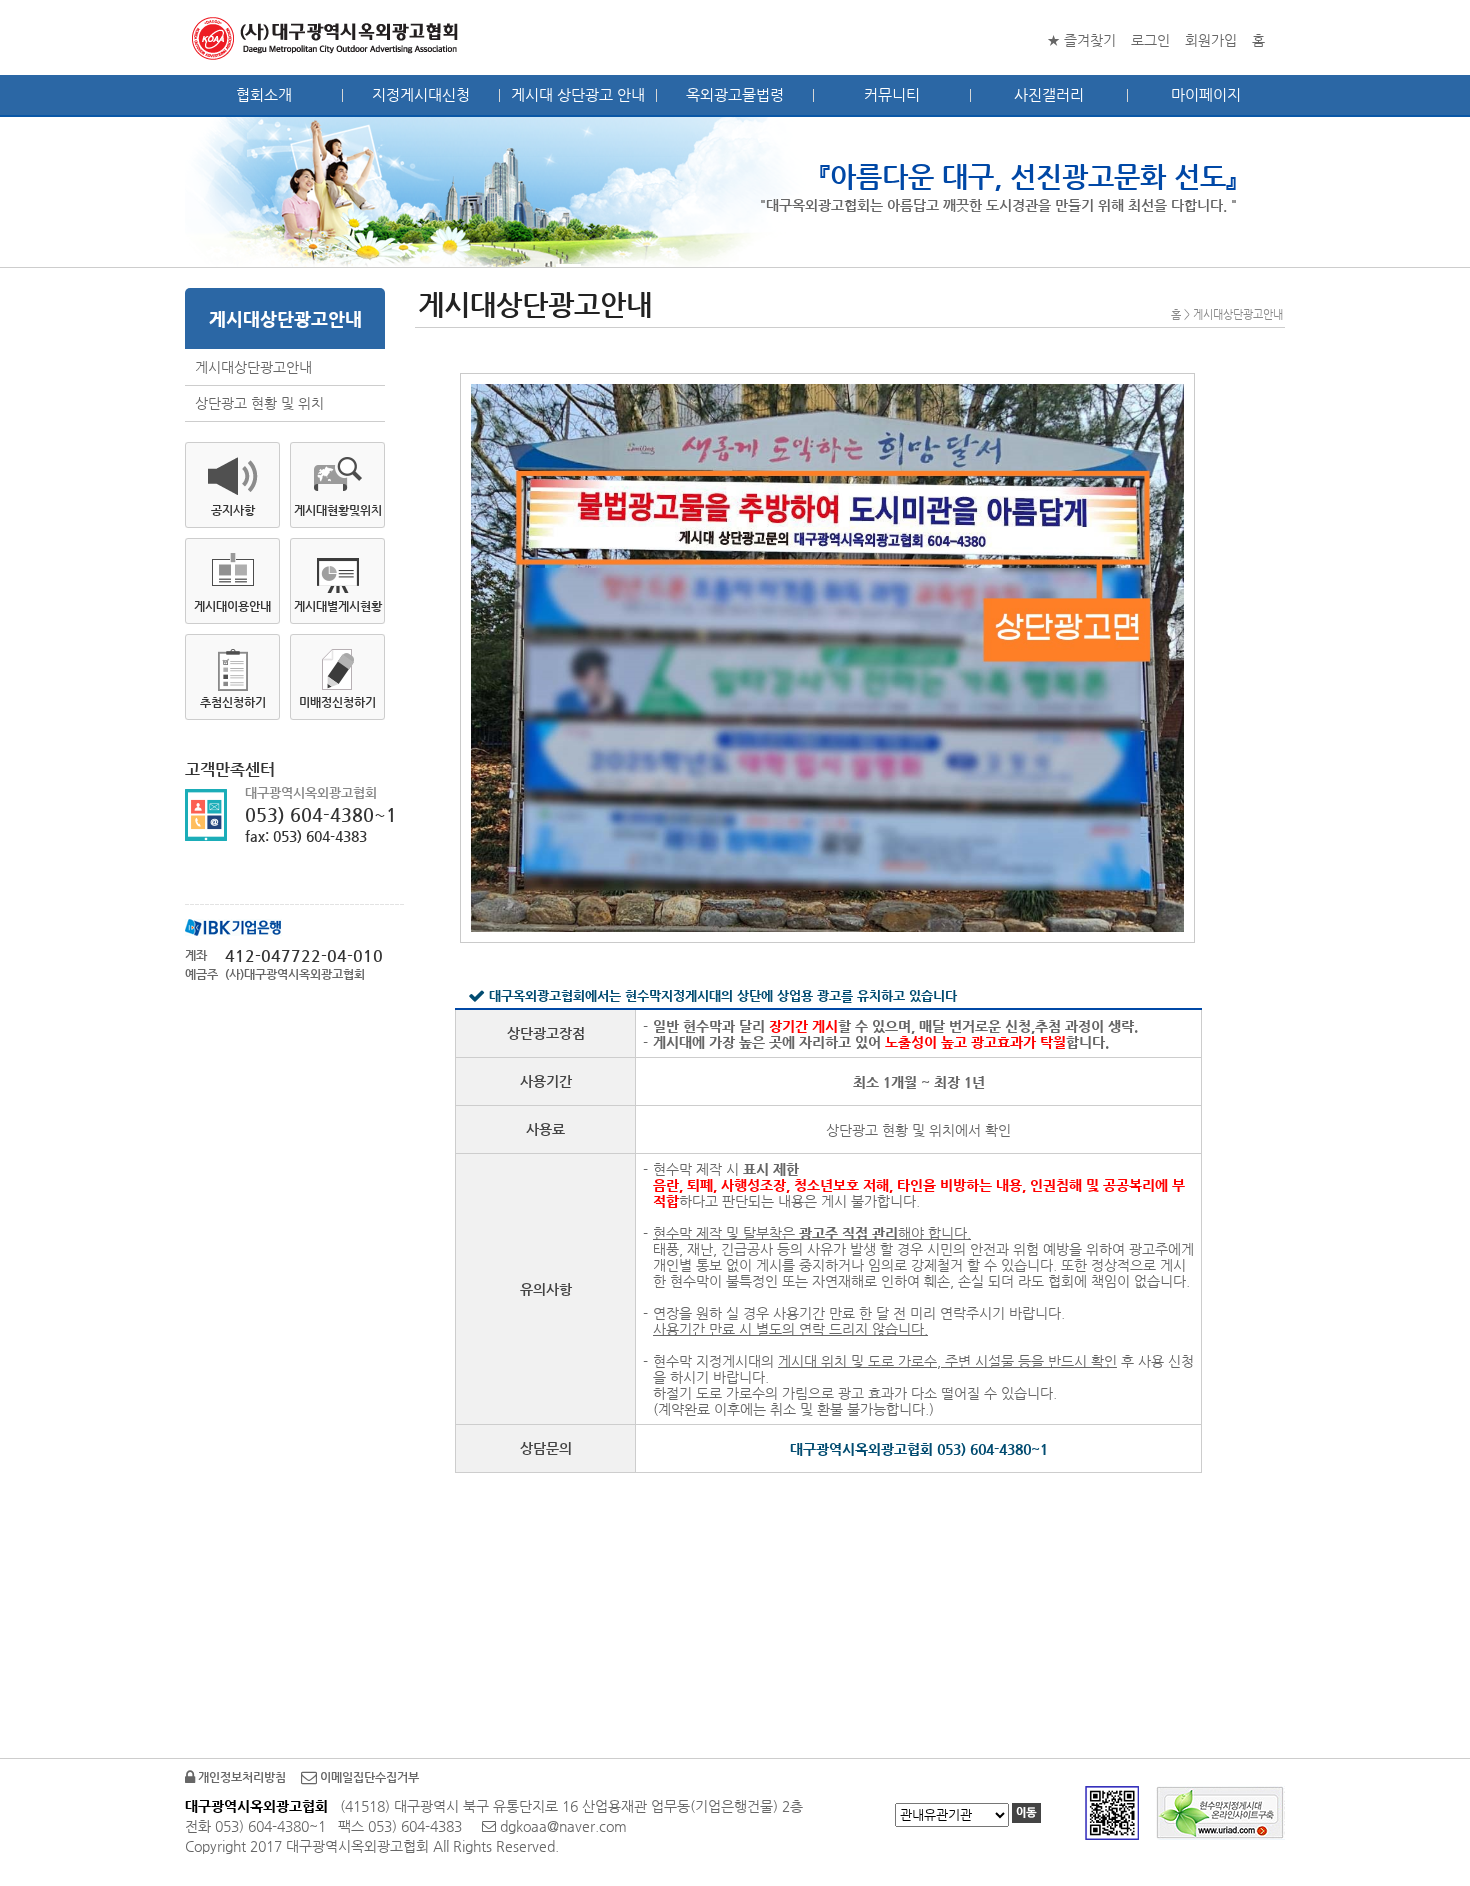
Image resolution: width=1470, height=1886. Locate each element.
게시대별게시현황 (338, 606)
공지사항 (233, 510)
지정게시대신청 (421, 94)
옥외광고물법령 (735, 94)
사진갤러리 (1049, 94)
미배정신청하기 (337, 702)
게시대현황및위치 (338, 510)
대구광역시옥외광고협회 (326, 38)
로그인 (1150, 40)
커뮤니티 (892, 94)
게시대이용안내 (232, 606)
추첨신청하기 (233, 702)
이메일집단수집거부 (368, 1777)
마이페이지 (1206, 94)
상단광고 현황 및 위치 (259, 403)
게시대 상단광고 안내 (578, 94)
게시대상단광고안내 (253, 367)
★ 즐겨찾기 (1081, 40)
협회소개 (264, 94)
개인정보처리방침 (240, 1777)
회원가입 (1211, 40)
